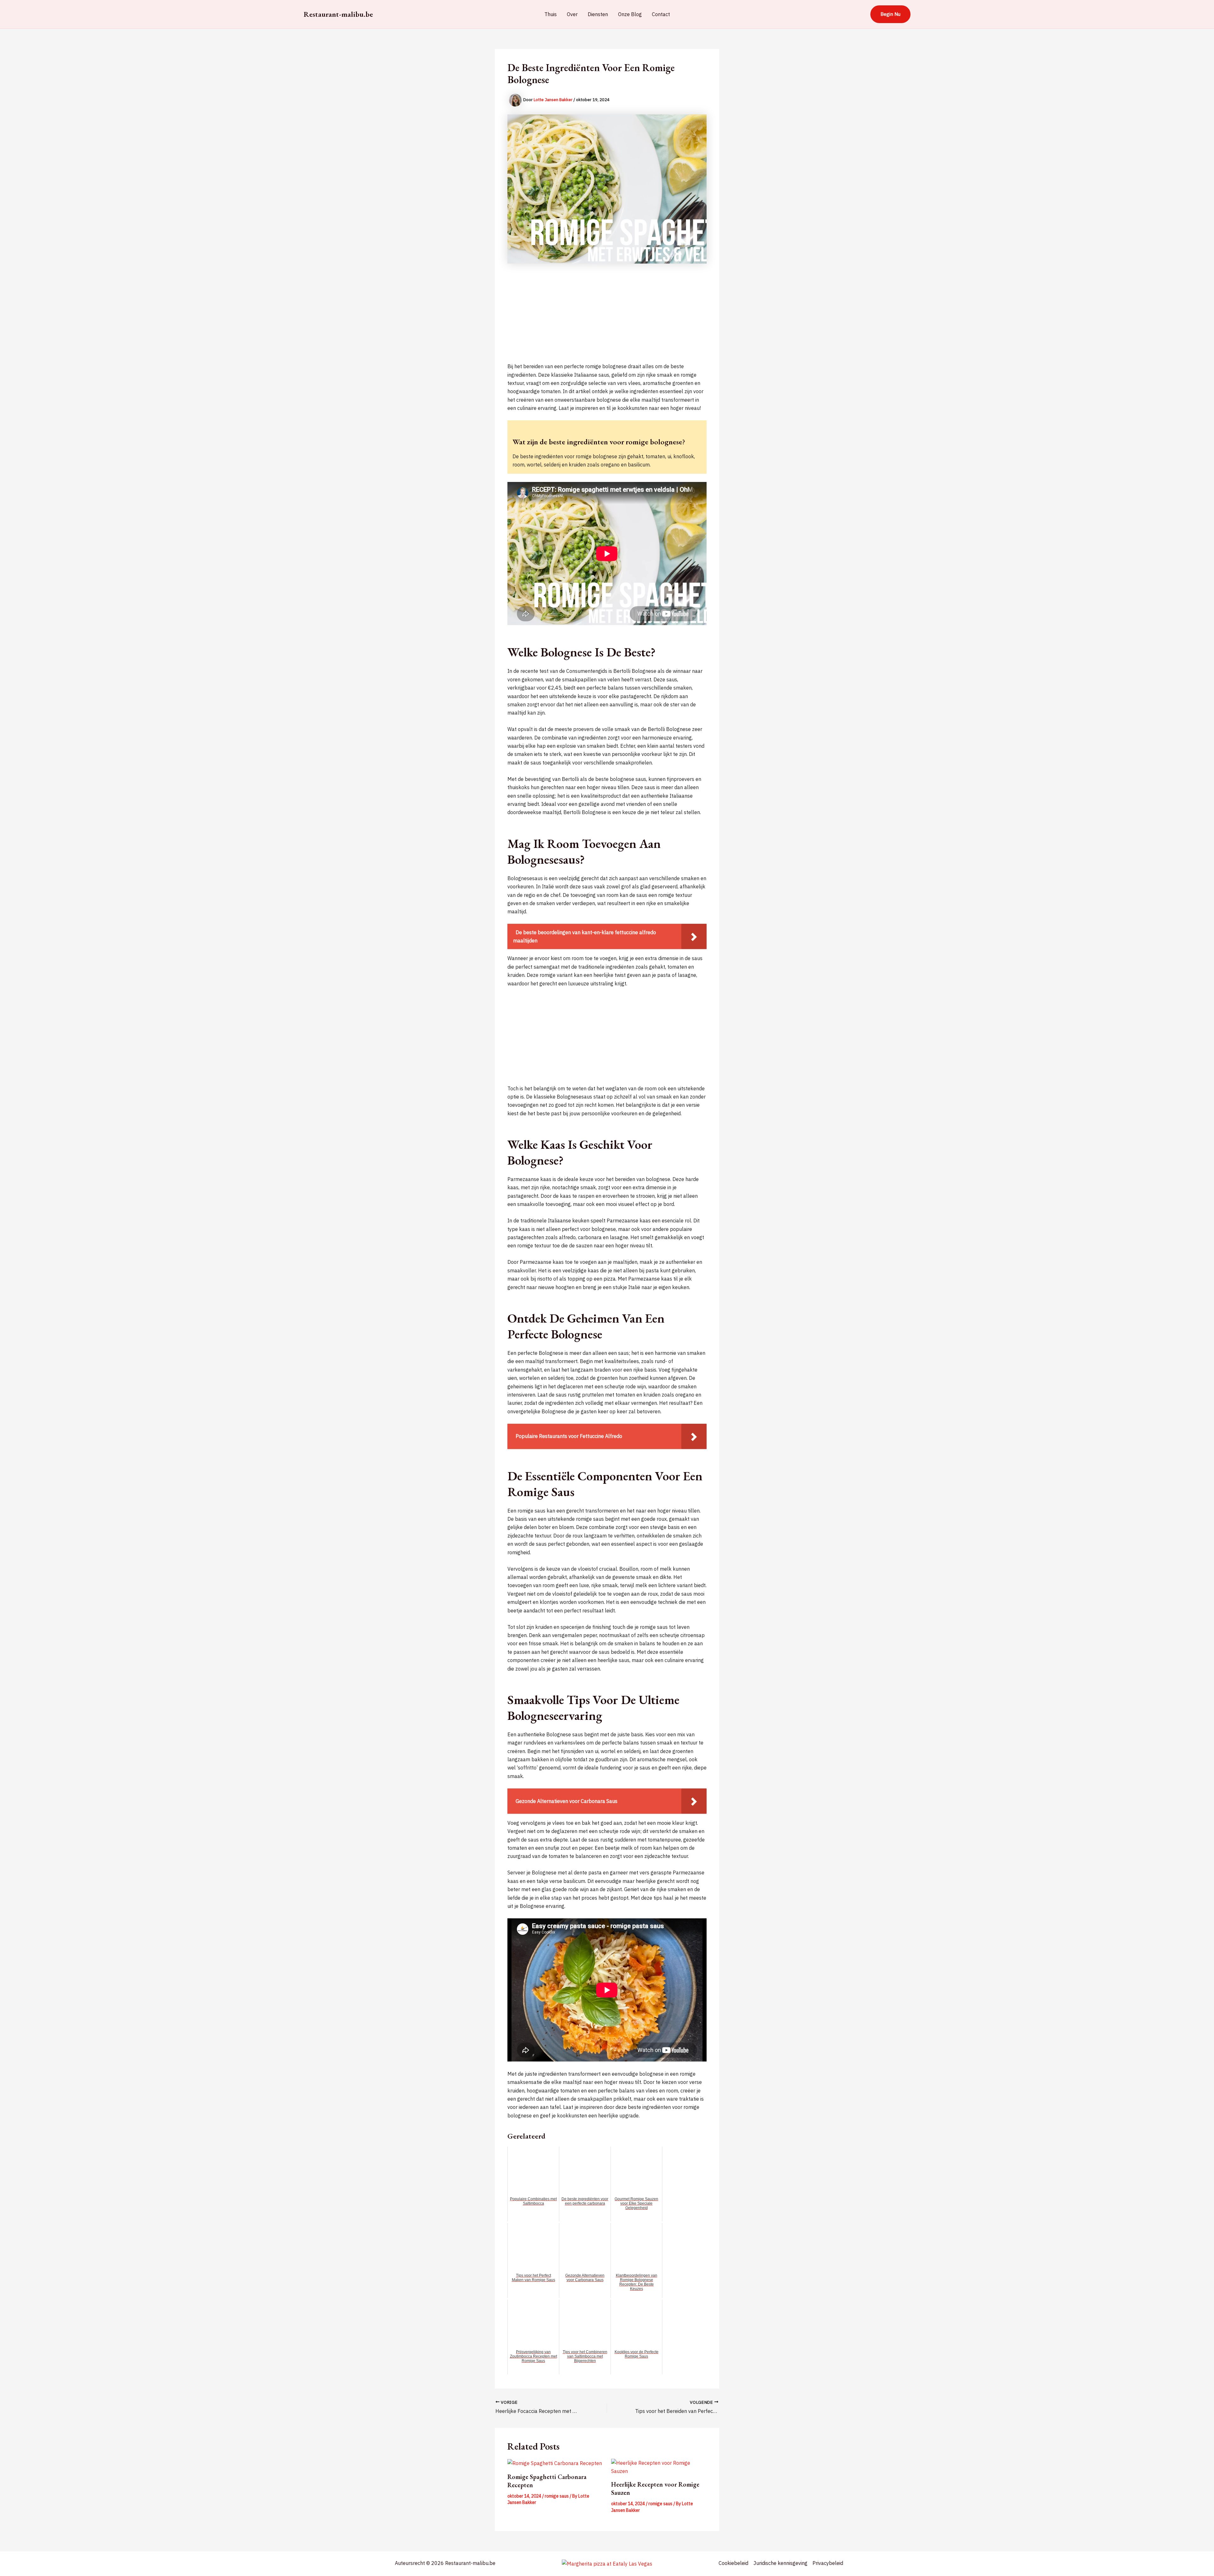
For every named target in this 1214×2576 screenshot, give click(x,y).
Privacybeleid (828, 2563)
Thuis (551, 14)
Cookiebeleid (733, 2563)
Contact (661, 14)
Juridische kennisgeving (780, 2563)
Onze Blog (630, 14)
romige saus (557, 2496)
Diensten (598, 14)
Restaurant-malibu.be (338, 14)
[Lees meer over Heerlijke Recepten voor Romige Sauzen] (659, 2467)
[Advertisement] (607, 318)
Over (572, 14)
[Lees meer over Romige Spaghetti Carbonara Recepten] (555, 2463)
